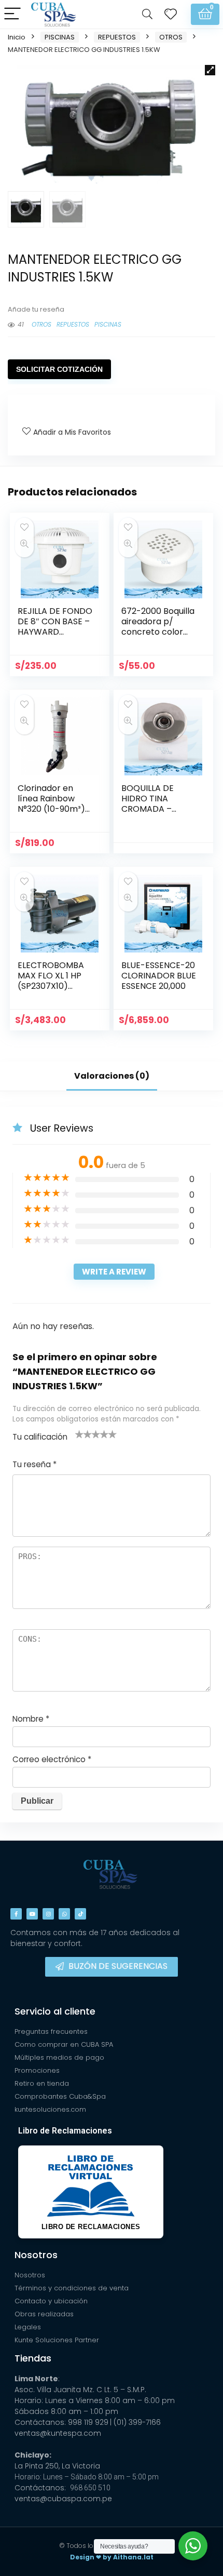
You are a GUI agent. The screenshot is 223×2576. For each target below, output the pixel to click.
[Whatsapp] (64, 1914)
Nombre (31, 1719)
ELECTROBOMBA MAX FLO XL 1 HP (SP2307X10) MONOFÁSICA (51, 981)
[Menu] (12, 14)
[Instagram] (48, 1914)
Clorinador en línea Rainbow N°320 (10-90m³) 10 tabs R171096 (51, 804)
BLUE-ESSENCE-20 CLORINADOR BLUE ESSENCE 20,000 (159, 976)
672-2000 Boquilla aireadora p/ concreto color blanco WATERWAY (158, 632)
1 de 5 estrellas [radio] (79, 1434)
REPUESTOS (117, 37)
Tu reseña (34, 1464)
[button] (210, 70)
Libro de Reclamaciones (65, 2131)
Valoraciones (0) (112, 1076)
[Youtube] (32, 1914)
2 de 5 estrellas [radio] (83, 1434)
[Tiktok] (80, 1914)
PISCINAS (60, 37)
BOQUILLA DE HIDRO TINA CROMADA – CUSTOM (148, 804)
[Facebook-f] (16, 1914)
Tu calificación (40, 1437)
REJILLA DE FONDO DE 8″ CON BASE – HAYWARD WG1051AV (55, 627)
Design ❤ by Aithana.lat (112, 2557)
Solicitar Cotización (59, 369)
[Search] (147, 14)
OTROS (171, 37)
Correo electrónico (52, 1759)
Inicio (17, 37)
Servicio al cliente (55, 2011)
